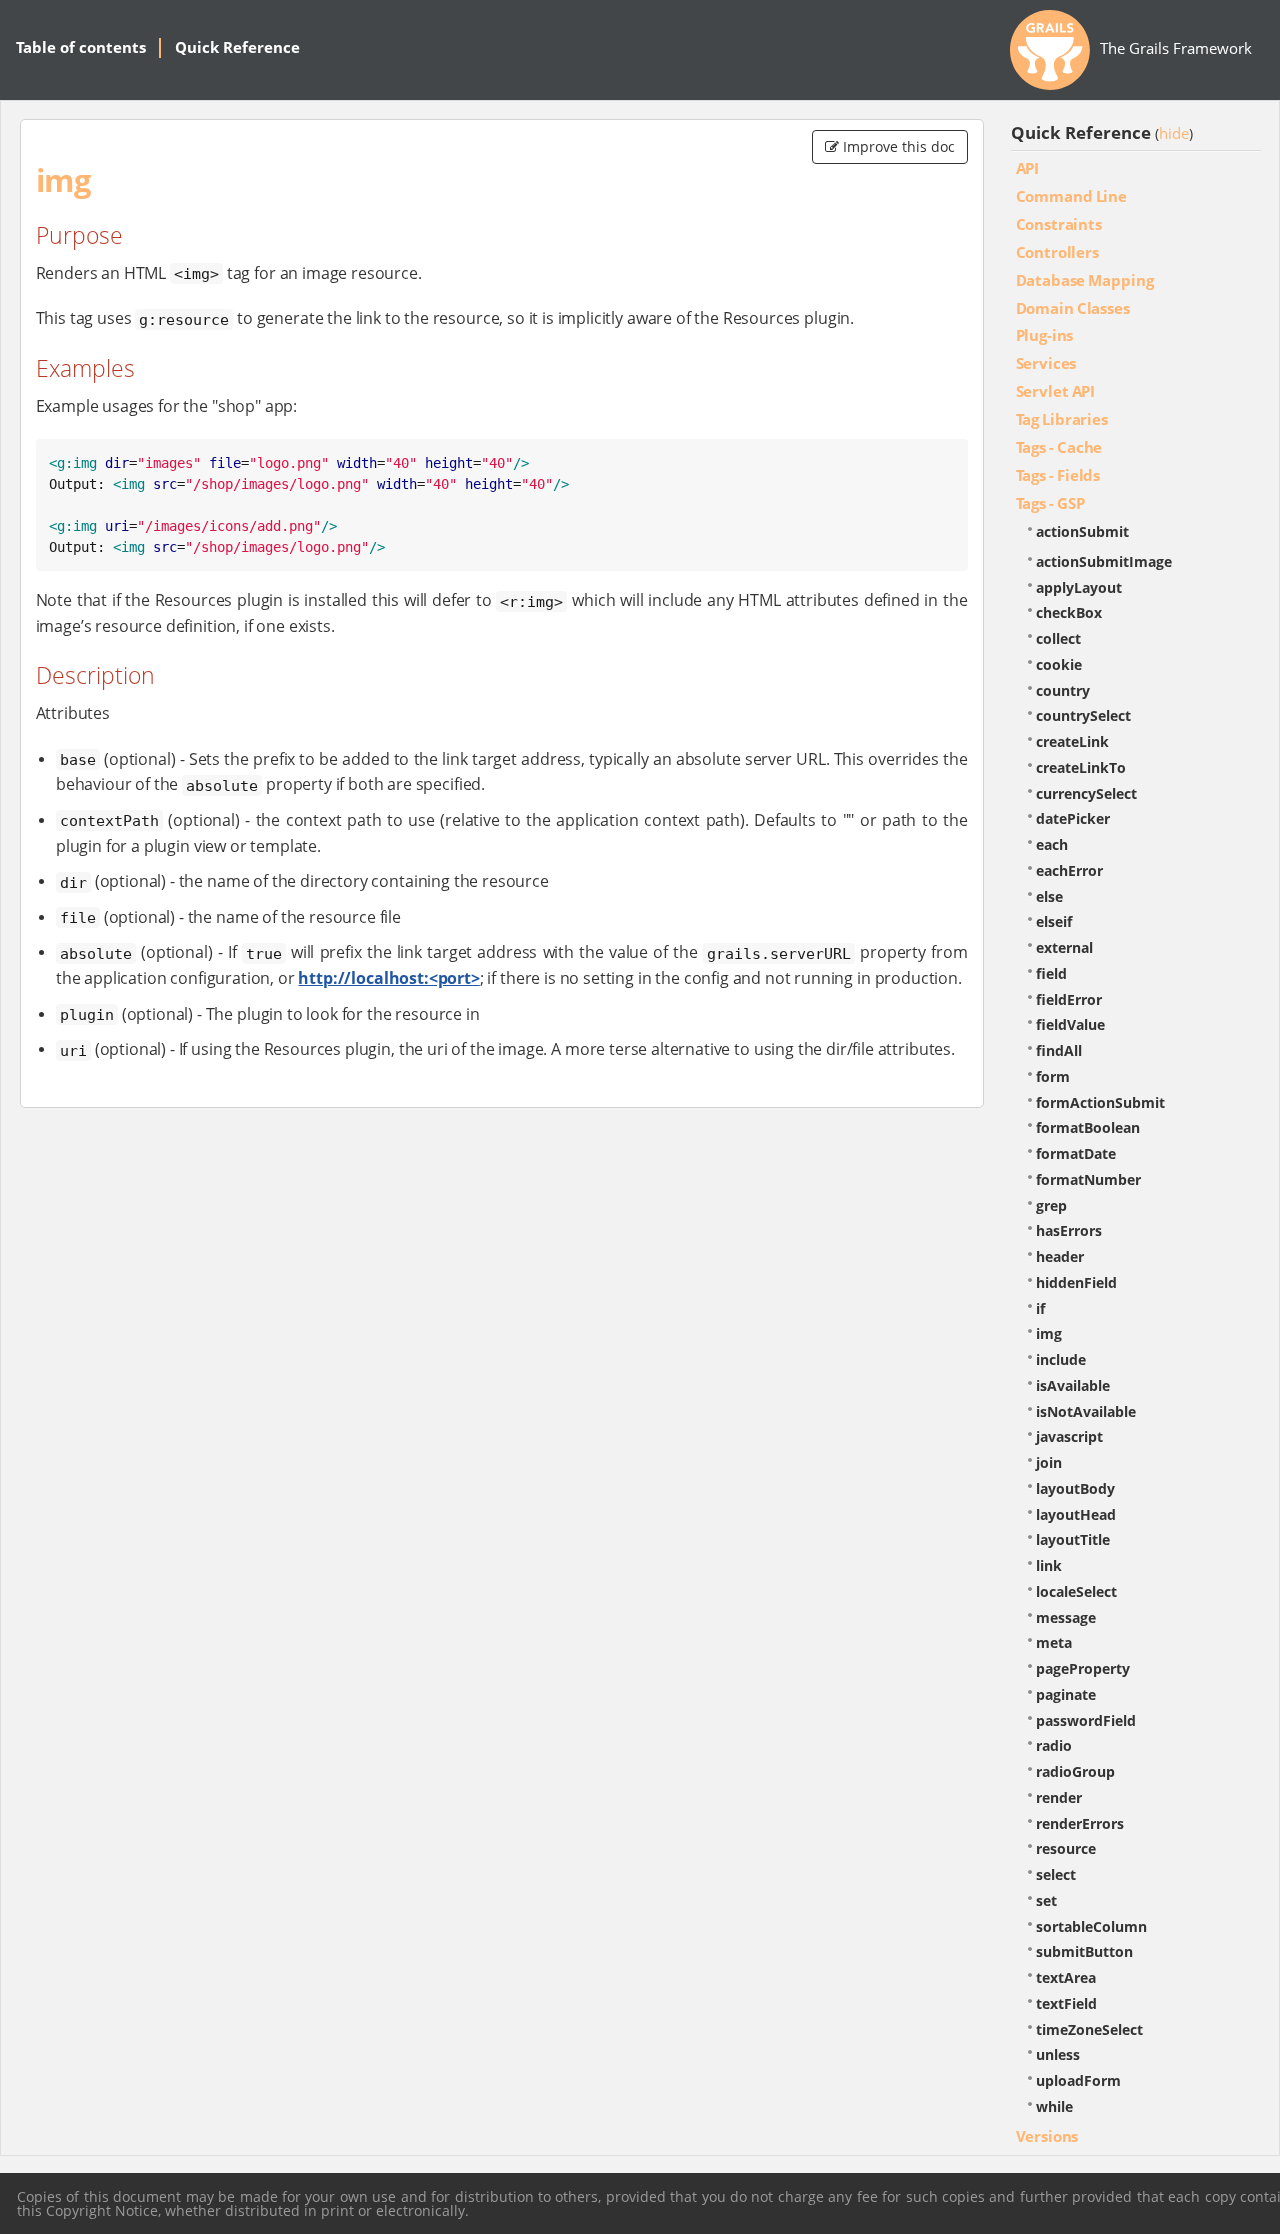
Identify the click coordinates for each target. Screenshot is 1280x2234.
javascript (1069, 1436)
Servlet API (1056, 391)
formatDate (1076, 1153)
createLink (1072, 741)
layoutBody (1075, 1488)
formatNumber (1088, 1179)
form (1053, 1076)
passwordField (1086, 1720)
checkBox (1069, 612)
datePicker (1073, 818)
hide (1174, 133)
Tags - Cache (1059, 447)
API (1028, 168)
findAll (1059, 1050)
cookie (1059, 664)
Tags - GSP (1050, 503)
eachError (1069, 870)
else (1049, 896)
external (1064, 947)
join (1049, 1462)
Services (1046, 363)
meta (1054, 1642)
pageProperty (1083, 1668)
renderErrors (1080, 1823)
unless (1058, 2054)
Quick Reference (237, 47)
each (1052, 844)
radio (1054, 1745)
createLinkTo (1081, 767)
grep (1051, 1205)
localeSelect (1076, 1591)
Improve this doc (897, 146)
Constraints (1059, 224)
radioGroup (1075, 1771)
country (1063, 690)
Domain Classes (1073, 308)
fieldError (1069, 999)
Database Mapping (1085, 280)
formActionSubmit (1100, 1102)
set (1046, 1900)
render (1059, 1797)
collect (1058, 638)
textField (1066, 2003)
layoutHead (1076, 1514)
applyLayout (1079, 587)
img (1049, 1333)
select (1056, 1874)
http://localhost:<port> (388, 978)
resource (1066, 1848)
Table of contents (81, 47)
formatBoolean (1088, 1127)
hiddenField (1076, 1282)
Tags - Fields (1058, 475)
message (1066, 1617)
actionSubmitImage (1104, 561)
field (1051, 973)
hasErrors (1069, 1230)
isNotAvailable (1086, 1411)
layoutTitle (1073, 1539)
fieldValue (1070, 1024)
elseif (1054, 921)
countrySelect (1083, 715)
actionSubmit (1082, 531)
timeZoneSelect (1089, 2029)
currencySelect (1086, 793)
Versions (1047, 2136)
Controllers (1057, 252)
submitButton (1084, 1951)
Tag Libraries (1062, 419)
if (1040, 1308)
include (1061, 1359)
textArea (1066, 1977)
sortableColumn (1091, 1926)
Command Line (1071, 196)
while (1054, 2106)
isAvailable (1073, 1385)
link (1049, 1565)
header (1060, 1256)
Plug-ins (1045, 335)
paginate (1066, 1694)
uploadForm (1078, 2080)
